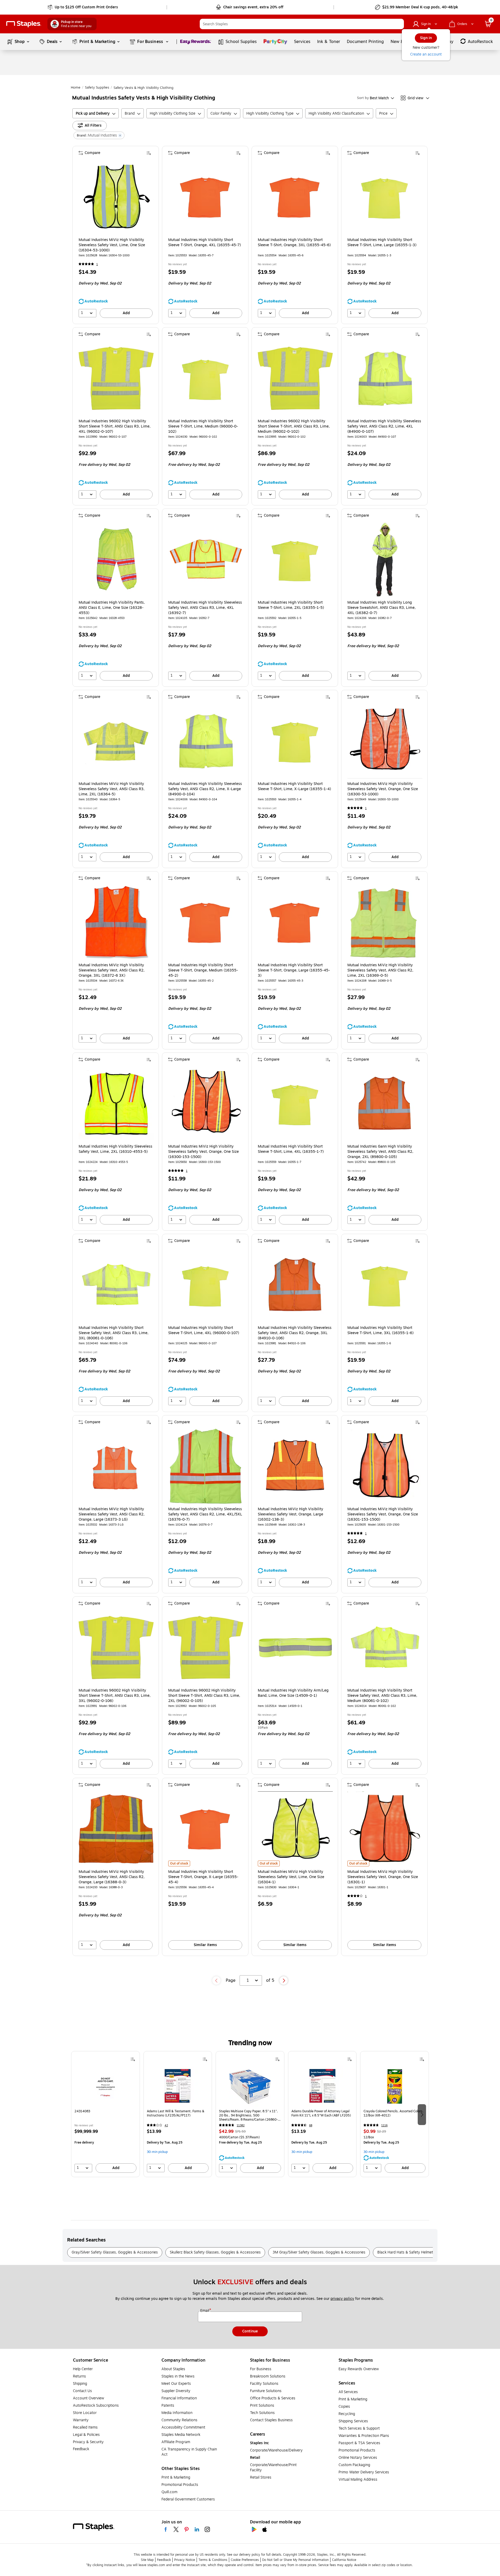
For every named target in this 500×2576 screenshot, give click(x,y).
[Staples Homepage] (24, 24)
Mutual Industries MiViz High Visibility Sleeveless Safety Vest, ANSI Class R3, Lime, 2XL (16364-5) (112, 789)
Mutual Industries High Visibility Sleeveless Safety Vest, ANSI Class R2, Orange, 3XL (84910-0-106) (295, 1333)
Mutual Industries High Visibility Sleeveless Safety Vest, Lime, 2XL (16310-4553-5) (115, 1149)
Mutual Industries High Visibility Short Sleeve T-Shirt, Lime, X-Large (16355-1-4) (294, 787)
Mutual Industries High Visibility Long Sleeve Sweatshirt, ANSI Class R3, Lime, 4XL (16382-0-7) (382, 608)
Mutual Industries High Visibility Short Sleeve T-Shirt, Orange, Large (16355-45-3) (294, 970)
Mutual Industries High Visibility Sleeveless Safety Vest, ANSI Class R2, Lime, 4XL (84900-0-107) (384, 426)
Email (205, 2311)
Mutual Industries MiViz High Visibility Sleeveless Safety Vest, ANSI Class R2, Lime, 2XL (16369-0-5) (380, 970)
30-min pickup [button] (157, 2152)
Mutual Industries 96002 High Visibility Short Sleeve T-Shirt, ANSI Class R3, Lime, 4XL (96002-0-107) (115, 426)
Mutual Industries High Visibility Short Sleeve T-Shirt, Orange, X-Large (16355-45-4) (203, 1877)
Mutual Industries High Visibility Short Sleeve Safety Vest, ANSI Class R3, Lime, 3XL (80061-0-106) (114, 1333)
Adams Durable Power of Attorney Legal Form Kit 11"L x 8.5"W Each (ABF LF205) (321, 2113)
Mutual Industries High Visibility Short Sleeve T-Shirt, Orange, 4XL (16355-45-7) (205, 243)
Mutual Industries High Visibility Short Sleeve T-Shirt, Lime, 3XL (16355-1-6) (380, 1330)
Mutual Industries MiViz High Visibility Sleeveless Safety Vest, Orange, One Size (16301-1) (383, 1877)
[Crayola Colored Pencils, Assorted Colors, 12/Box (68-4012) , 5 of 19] (395, 2086)
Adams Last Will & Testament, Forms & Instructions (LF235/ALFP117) (176, 2113)
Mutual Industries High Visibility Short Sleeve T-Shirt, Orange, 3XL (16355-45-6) (294, 243)
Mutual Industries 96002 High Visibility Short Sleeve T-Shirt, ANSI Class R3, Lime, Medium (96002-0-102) (294, 426)
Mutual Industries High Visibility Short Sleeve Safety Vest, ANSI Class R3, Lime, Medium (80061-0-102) (382, 1696)
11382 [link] (241, 2125)
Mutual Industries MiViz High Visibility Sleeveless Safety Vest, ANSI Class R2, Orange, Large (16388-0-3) (112, 1877)
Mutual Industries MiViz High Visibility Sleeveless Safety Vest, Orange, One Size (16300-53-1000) (383, 789)
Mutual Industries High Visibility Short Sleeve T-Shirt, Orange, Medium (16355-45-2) (203, 970)
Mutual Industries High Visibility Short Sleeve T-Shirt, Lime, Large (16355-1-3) (382, 243)
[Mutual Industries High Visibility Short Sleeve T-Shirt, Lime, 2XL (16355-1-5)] (295, 560)
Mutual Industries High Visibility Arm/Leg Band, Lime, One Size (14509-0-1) (293, 1693)
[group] (105, 2114)
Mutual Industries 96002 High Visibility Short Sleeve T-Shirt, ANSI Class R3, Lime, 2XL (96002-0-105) (204, 1696)
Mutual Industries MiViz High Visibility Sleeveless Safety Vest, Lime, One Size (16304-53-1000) (112, 245)
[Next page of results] (284, 1980)
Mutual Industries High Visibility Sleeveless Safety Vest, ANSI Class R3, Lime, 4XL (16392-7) (205, 608)
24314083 (82, 2111)
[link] (83, 7)
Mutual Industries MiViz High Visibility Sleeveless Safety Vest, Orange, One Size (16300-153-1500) (204, 1152)
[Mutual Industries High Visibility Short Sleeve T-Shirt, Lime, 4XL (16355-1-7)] (295, 1104)
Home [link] (76, 88)
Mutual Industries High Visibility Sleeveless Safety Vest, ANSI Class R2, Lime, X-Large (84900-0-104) (205, 789)
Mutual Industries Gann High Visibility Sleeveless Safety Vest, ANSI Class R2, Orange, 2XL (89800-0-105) (380, 1152)
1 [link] (97, 264)
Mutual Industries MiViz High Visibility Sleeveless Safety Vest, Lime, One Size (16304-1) (291, 1877)
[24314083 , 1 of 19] (105, 2086)
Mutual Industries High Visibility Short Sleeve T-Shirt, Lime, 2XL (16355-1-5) (291, 605)
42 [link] (166, 2125)
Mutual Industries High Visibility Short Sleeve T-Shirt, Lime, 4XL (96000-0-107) (204, 1330)
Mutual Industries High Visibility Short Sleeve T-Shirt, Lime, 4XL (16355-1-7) (291, 1149)
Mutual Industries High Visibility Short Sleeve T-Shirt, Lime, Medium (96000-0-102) (203, 426)
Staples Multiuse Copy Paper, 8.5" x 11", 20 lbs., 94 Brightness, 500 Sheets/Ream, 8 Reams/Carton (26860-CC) (248, 2115)
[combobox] (302, 24)
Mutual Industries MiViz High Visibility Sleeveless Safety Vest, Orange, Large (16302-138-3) (290, 1514)
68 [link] (311, 2125)
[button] (399, 24)
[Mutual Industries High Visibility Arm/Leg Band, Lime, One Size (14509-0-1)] (295, 1648)
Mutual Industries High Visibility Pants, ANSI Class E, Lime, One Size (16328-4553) (112, 608)
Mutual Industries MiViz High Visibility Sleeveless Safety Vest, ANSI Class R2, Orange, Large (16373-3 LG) (112, 1514)
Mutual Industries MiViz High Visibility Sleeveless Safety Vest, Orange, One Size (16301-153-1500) (383, 1514)
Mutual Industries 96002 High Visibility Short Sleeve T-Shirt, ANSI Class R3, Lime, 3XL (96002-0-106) (115, 1696)
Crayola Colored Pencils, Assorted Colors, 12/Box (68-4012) (393, 2113)
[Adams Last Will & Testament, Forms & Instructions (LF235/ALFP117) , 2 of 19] (178, 2086)
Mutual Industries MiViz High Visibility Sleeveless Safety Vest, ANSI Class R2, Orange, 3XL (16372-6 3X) (112, 970)
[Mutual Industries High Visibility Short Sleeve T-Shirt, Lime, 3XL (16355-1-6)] (385, 1285)
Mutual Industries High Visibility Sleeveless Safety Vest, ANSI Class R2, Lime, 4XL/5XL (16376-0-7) (205, 1514)
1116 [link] (384, 2125)
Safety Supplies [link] (97, 88)
